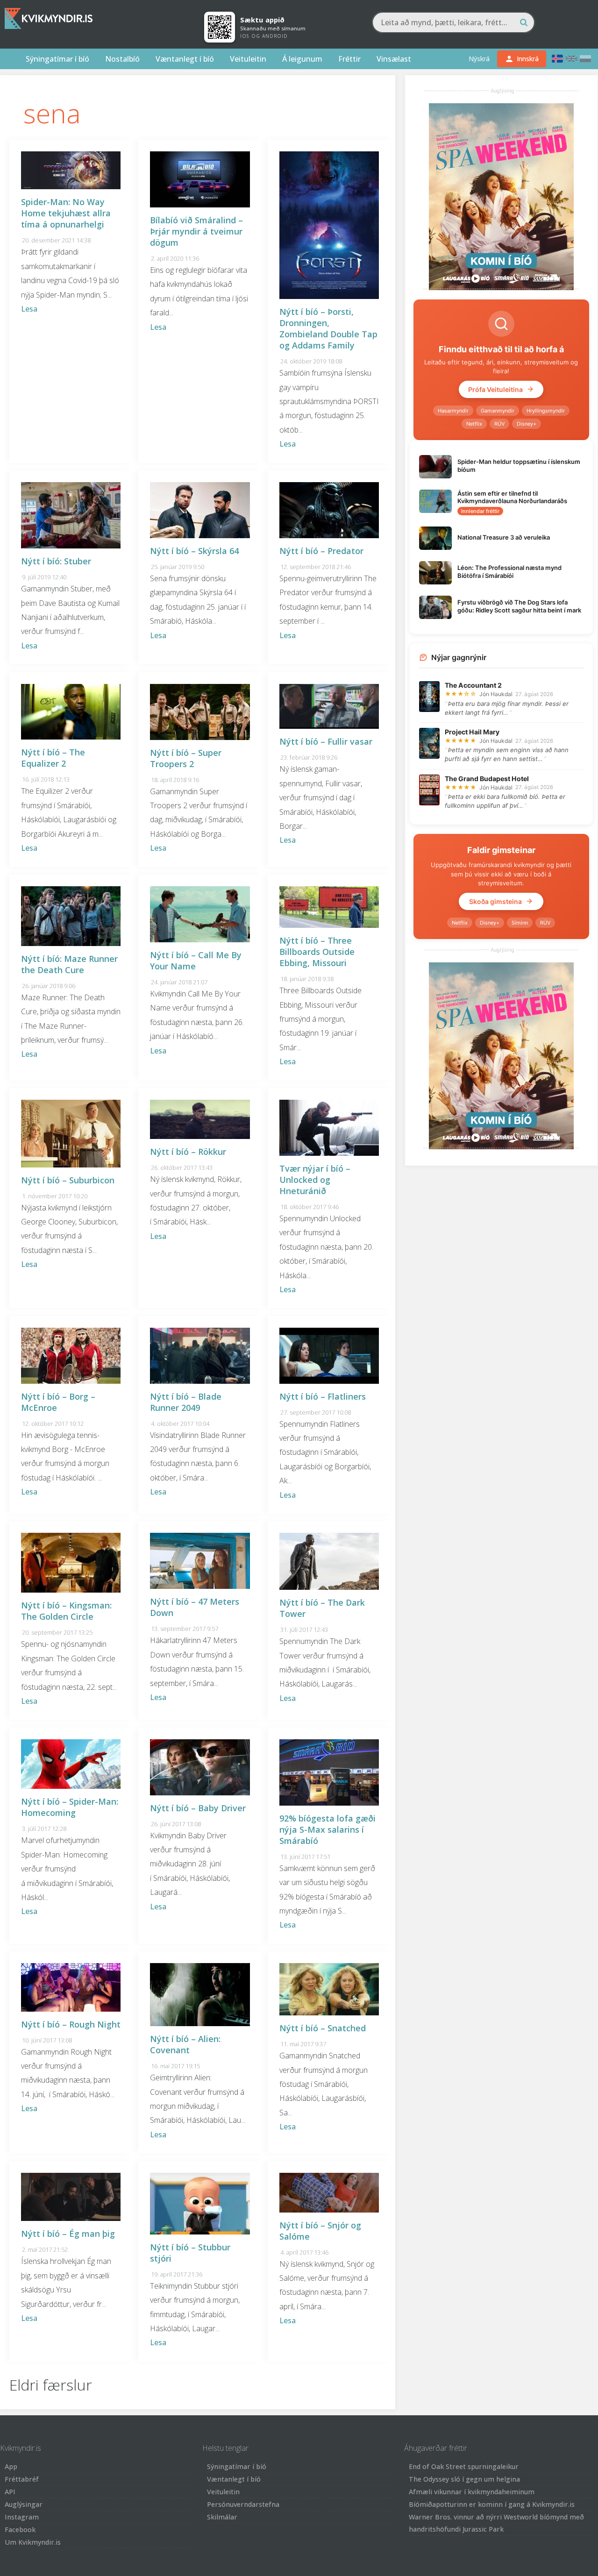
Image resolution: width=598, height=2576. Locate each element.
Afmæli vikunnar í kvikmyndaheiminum (472, 2492)
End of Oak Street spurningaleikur (464, 2466)
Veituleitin (248, 59)
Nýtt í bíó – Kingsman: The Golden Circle (66, 1611)
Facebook (20, 2530)
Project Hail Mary (472, 732)
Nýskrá (479, 59)
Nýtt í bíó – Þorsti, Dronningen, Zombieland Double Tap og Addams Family (328, 328)
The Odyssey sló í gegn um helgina (464, 2479)
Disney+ (527, 424)
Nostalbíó (122, 59)
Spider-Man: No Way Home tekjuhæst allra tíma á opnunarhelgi (66, 213)
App (11, 2466)
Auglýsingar (24, 2504)
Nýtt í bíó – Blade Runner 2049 (186, 1402)
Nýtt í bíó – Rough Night (71, 2024)
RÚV (499, 424)
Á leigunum (302, 59)
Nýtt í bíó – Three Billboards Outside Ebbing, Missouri (317, 952)
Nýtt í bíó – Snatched (323, 2028)
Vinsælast (394, 59)
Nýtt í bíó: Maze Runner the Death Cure (69, 964)
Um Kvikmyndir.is (33, 2542)
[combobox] (453, 22)
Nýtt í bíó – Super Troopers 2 (186, 758)
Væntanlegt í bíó (185, 59)
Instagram (22, 2517)
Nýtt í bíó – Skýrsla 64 (194, 551)
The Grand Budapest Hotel (487, 779)
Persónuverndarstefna (243, 2504)
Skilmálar (222, 2517)
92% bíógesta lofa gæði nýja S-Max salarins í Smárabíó (327, 1829)
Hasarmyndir (453, 411)
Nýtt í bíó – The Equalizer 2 (53, 758)
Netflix (474, 424)
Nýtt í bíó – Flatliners (323, 1396)
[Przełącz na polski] (585, 59)
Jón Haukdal (496, 694)
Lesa (29, 309)
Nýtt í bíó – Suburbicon (68, 1180)
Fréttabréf (22, 2479)
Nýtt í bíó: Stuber (56, 561)
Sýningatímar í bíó (57, 59)
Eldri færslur (51, 2385)
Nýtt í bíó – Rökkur (188, 1152)
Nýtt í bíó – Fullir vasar (326, 741)
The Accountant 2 (473, 685)
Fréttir (349, 59)
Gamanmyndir (498, 411)
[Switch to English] (571, 59)
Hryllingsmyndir (546, 411)
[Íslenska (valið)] (557, 59)
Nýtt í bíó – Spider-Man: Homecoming (70, 1807)
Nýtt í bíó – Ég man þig (68, 2234)
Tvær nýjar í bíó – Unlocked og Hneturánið (315, 1180)
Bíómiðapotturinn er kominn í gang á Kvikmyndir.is (492, 2504)
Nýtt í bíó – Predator (321, 551)
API (10, 2492)
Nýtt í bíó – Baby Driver (198, 1808)
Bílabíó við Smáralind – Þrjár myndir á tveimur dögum (196, 231)
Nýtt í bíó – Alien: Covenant (185, 2044)
